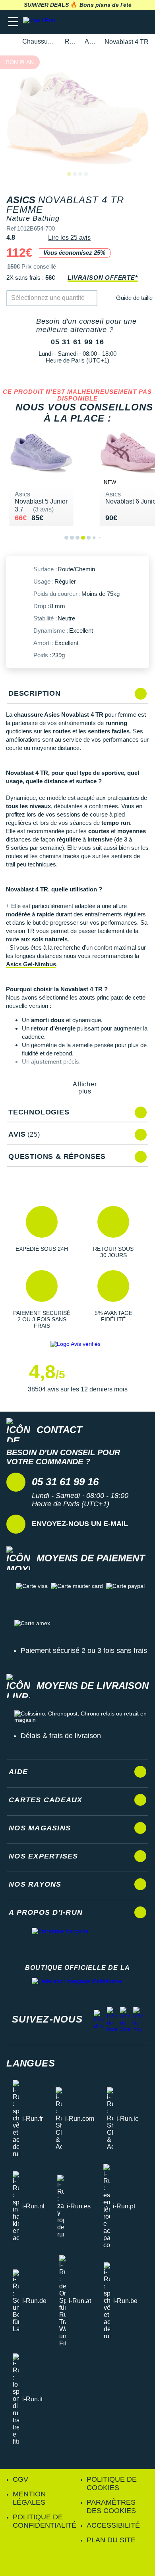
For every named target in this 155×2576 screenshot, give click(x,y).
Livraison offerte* (103, 278)
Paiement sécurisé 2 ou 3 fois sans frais (84, 1651)
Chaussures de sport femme (39, 41)
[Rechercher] (94, 22)
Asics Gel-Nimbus (31, 964)
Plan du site (111, 2540)
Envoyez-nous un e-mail (80, 1524)
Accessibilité (113, 2525)
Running (70, 41)
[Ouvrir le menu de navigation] (13, 22)
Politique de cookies (112, 2483)
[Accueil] (9, 42)
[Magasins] (110, 22)
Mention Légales (29, 2498)
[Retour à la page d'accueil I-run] (41, 22)
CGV (20, 2479)
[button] (42, 1232)
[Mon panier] (141, 22)
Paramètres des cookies (111, 2506)
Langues (31, 2063)
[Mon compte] (125, 22)
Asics (90, 41)
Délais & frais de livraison (61, 1736)
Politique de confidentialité (45, 2521)
